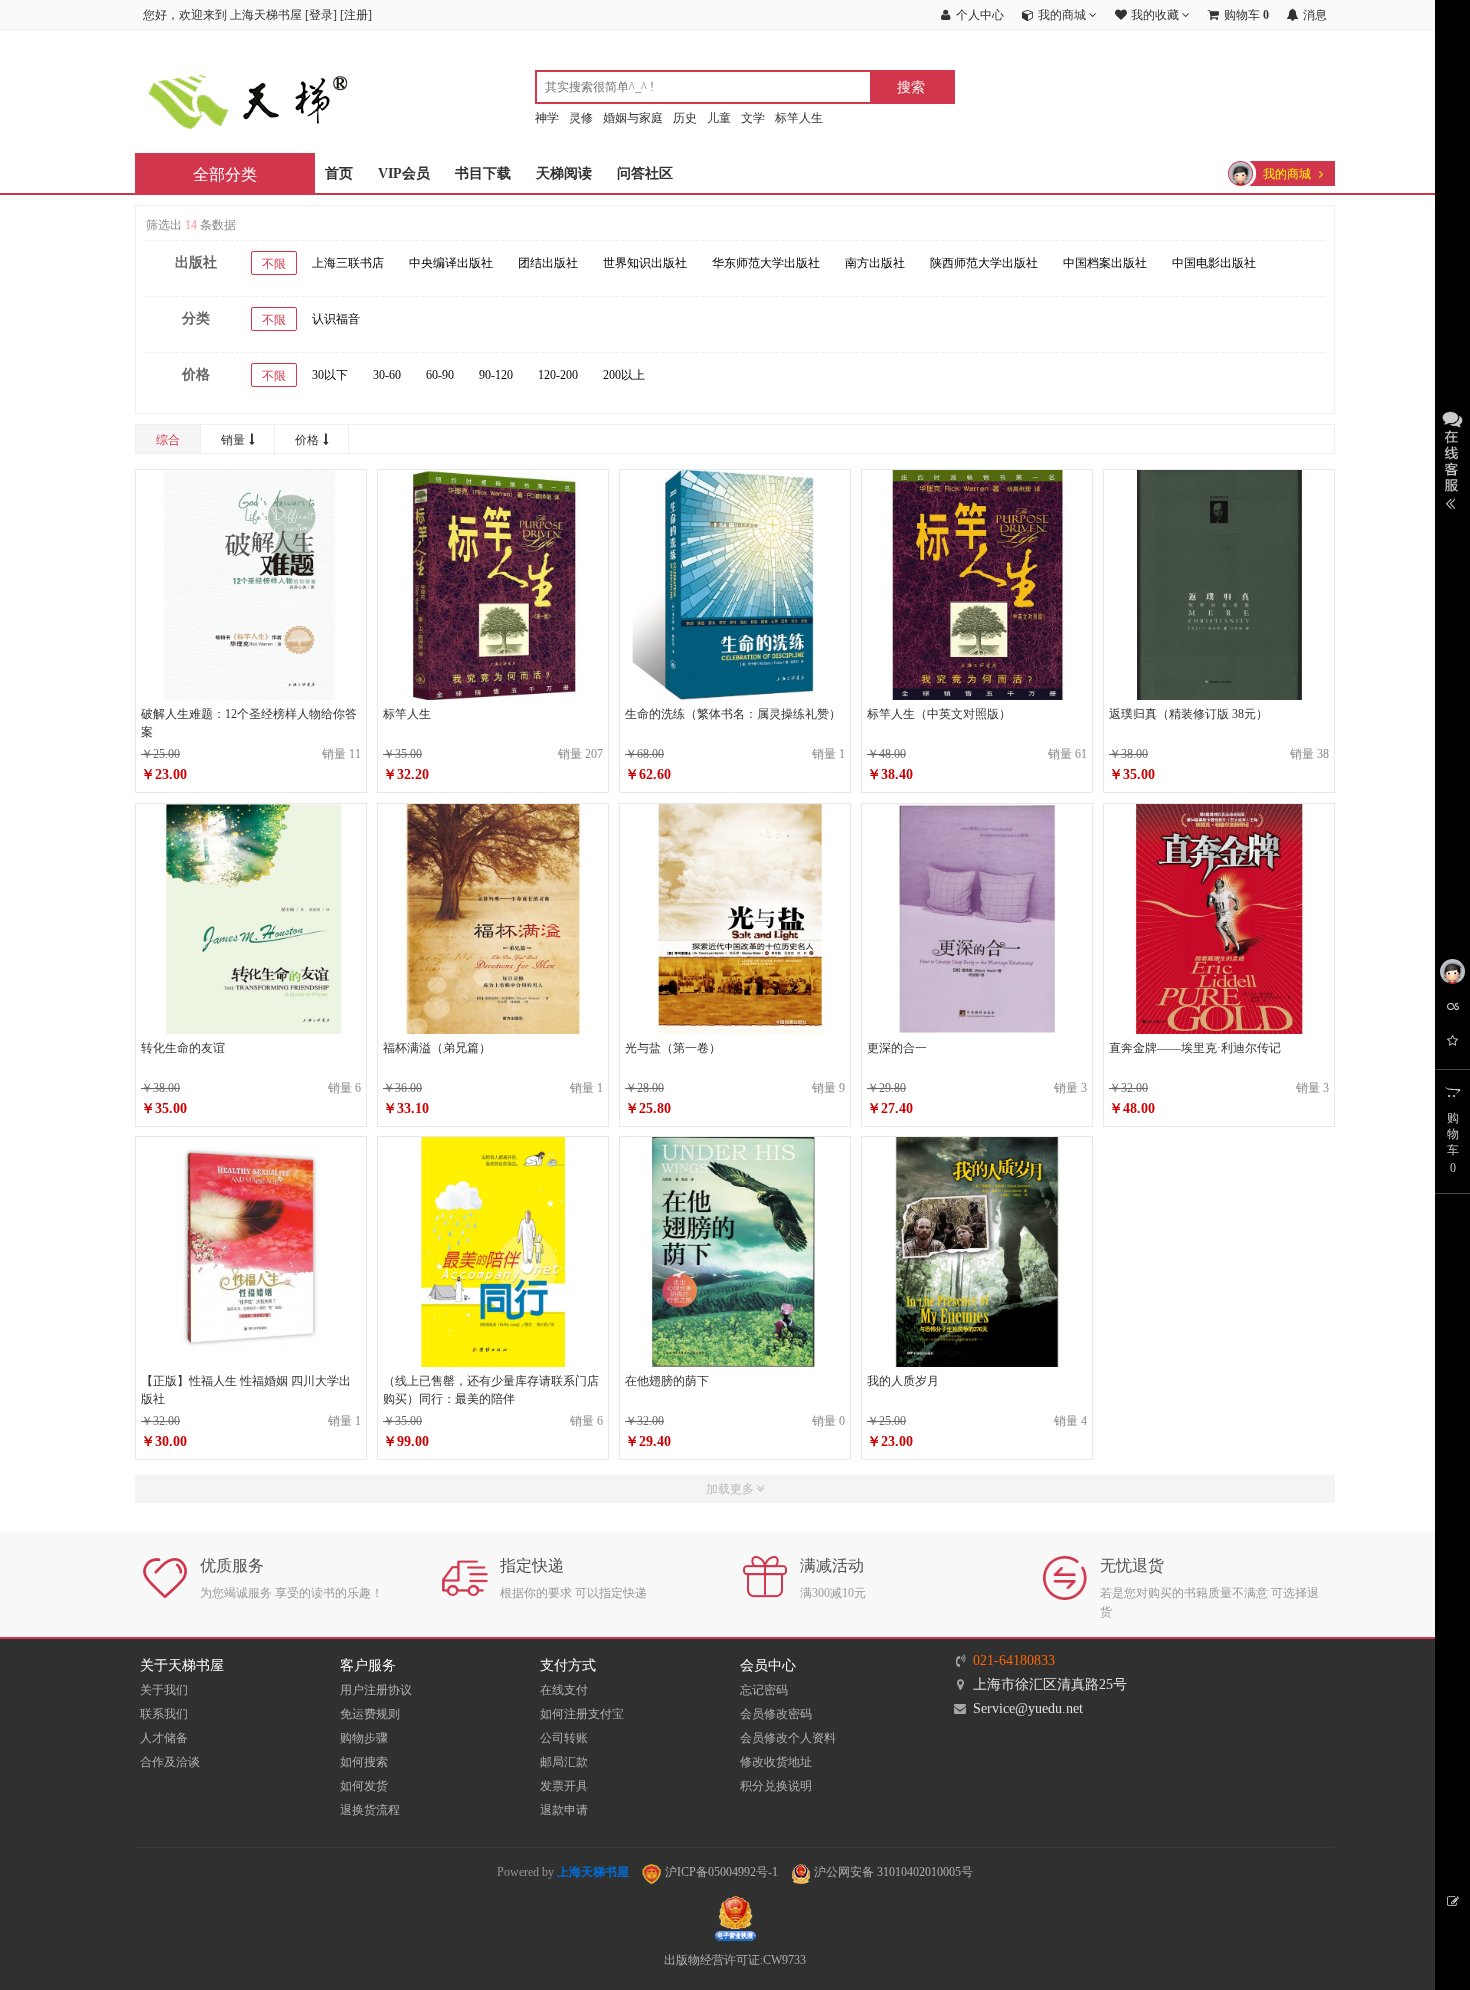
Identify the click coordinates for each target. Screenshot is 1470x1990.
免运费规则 (370, 1714)
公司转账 (564, 1738)
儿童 (719, 118)
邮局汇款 (564, 1762)
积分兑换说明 (776, 1786)
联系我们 (164, 1714)
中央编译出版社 (451, 263)
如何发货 (364, 1786)
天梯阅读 (564, 173)
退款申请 (564, 1810)
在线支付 (564, 1690)
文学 (753, 118)
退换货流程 (370, 1810)
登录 (321, 15)
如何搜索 (364, 1762)
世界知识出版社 (645, 263)
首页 (339, 173)
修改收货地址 (776, 1762)
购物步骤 (364, 1738)
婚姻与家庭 (633, 118)
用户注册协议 (376, 1690)
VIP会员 (404, 173)
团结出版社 (548, 263)
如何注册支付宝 (582, 1714)
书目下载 (483, 173)
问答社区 (645, 173)
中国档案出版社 (1105, 263)
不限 (274, 264)
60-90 (440, 375)
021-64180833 (1014, 1660)
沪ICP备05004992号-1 (720, 1872)
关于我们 (164, 1690)
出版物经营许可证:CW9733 (735, 1960)
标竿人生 (799, 118)
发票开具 (564, 1786)
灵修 (581, 118)
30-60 (387, 375)
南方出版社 (875, 263)
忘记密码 (764, 1690)
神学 (547, 118)
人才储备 (164, 1738)
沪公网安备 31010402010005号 (892, 1872)
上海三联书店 (348, 263)
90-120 (496, 375)
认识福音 (336, 319)
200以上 (624, 375)
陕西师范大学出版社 (984, 263)
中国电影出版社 (1214, 263)
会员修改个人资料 (788, 1738)
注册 (356, 15)
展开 (1452, 458)
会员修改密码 (776, 1714)
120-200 (558, 375)
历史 (685, 118)
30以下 (330, 375)
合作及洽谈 (170, 1762)
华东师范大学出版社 (766, 263)
